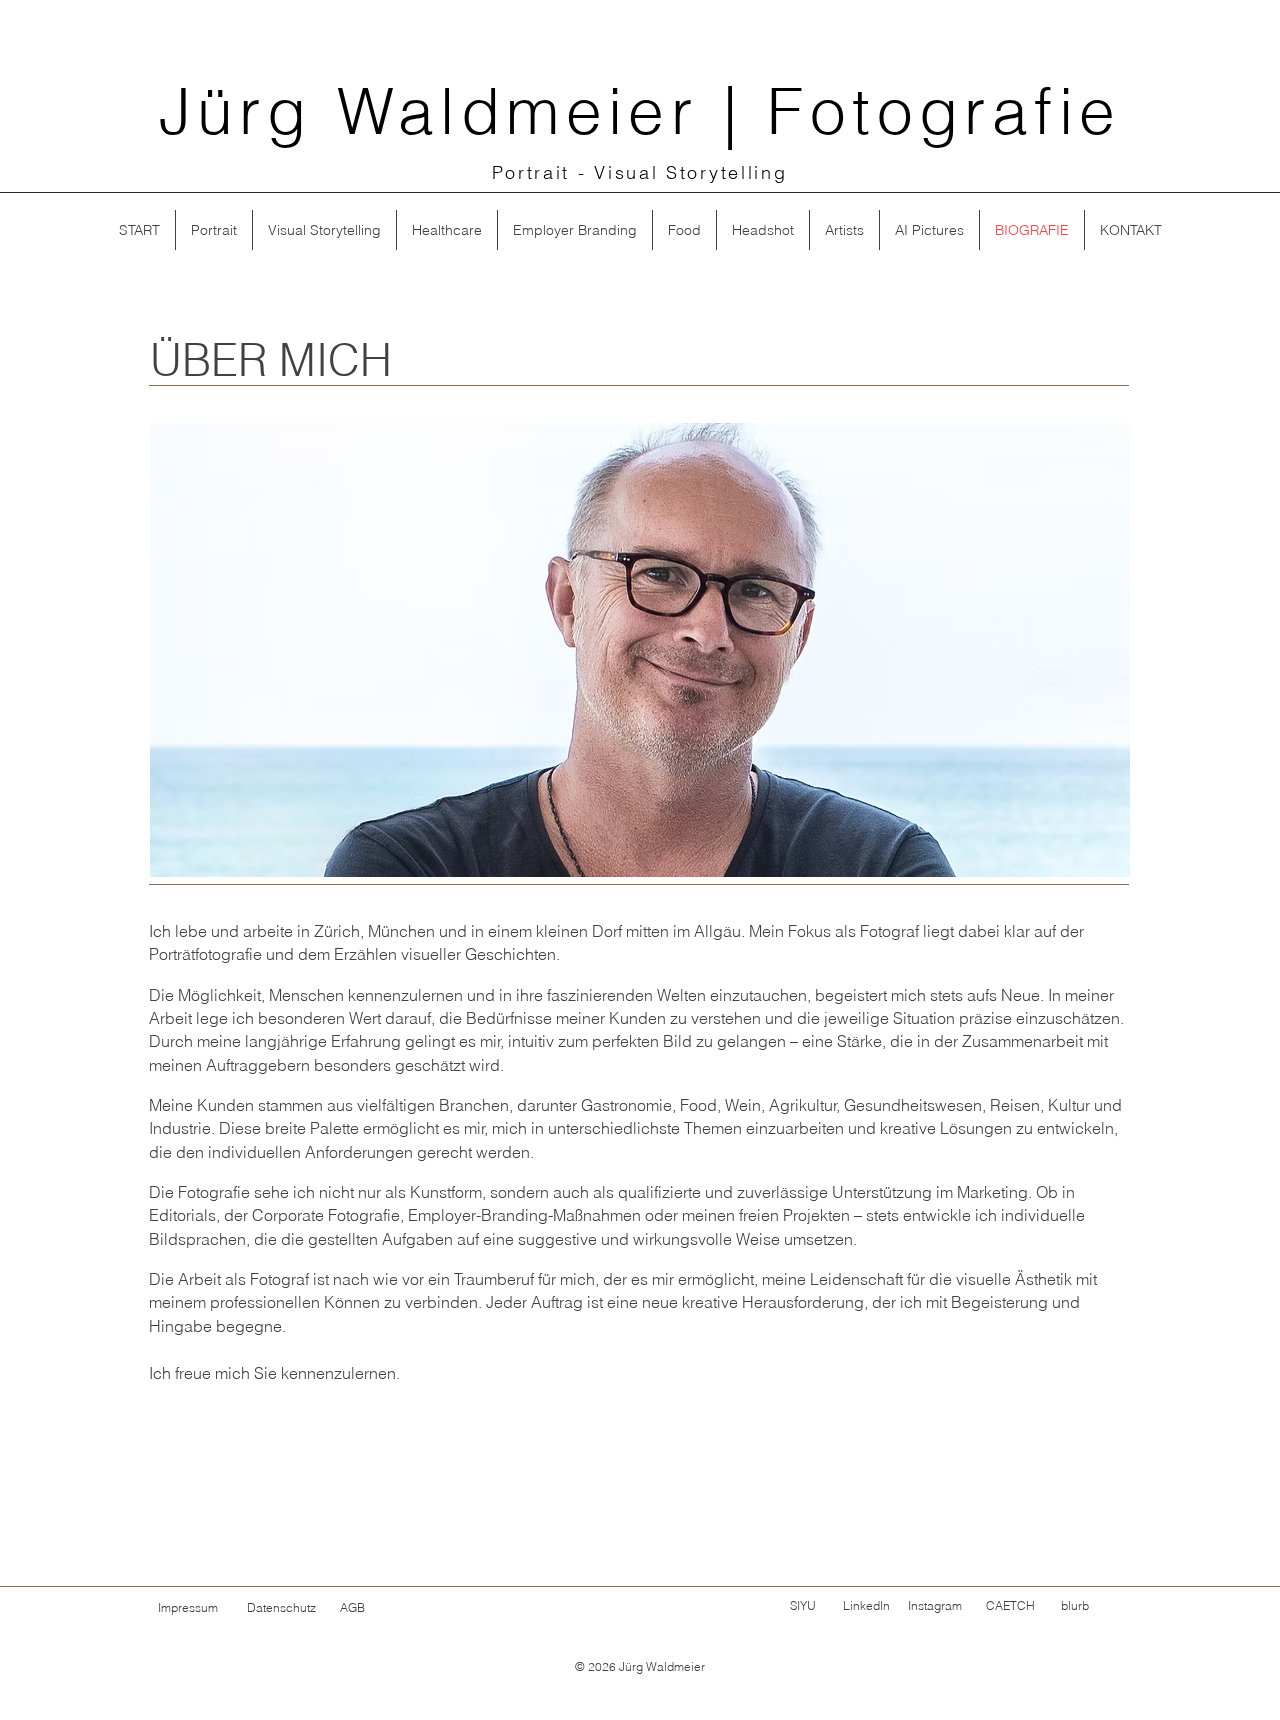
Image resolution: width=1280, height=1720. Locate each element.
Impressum (188, 1607)
